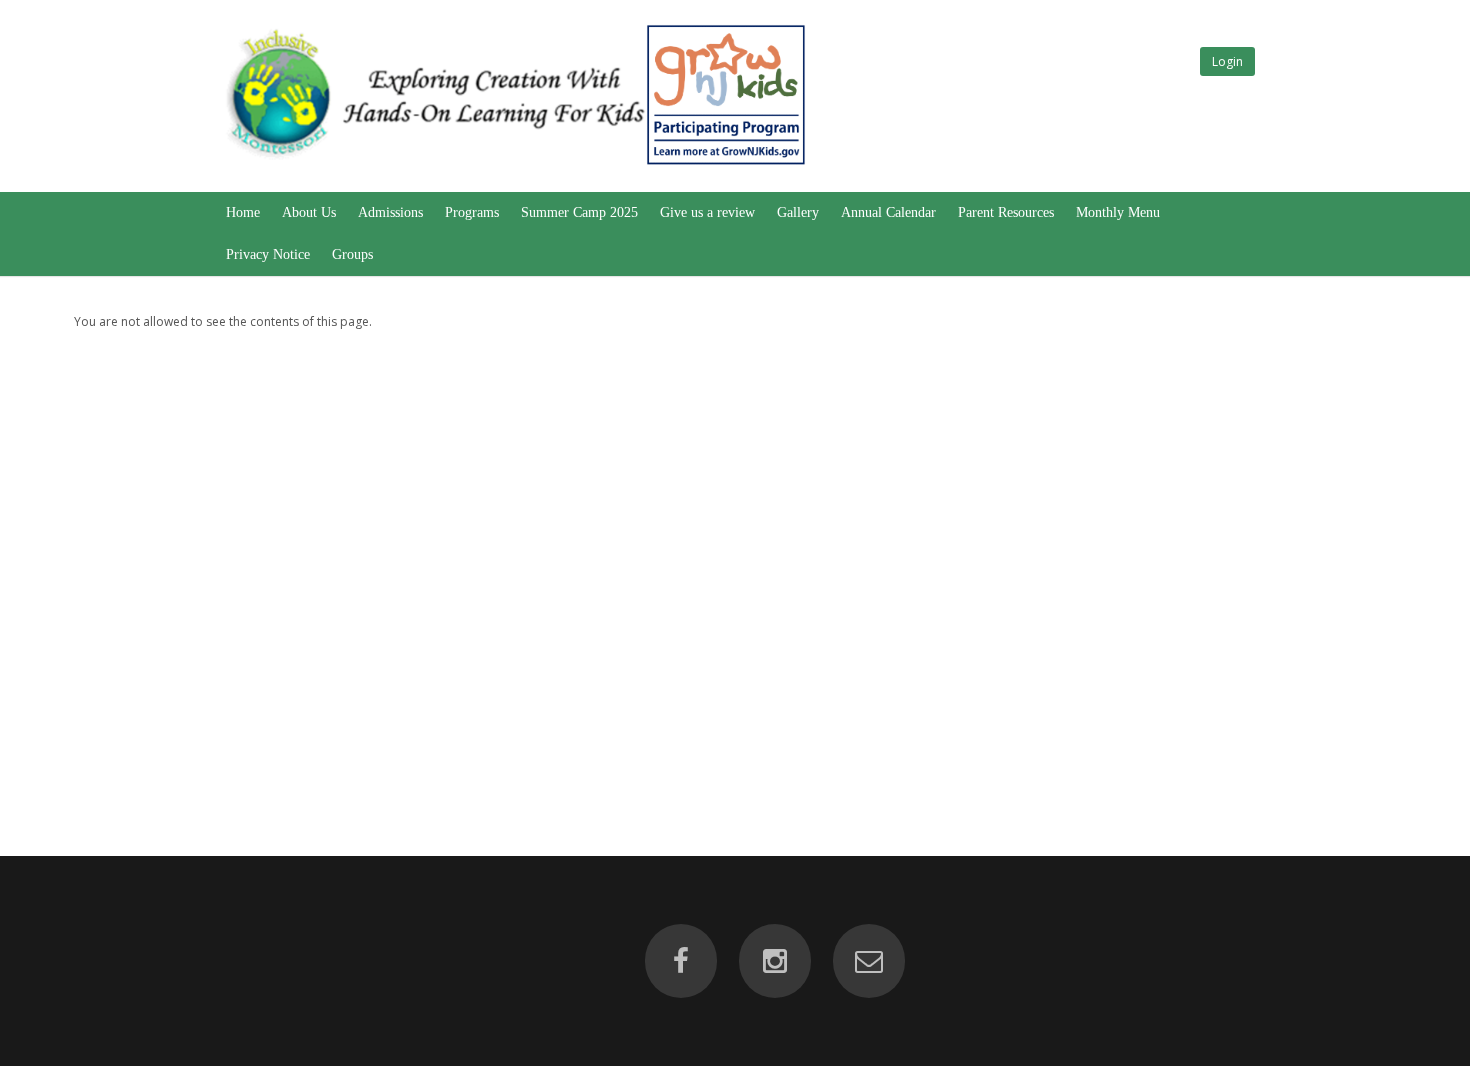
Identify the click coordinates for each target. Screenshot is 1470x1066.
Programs (472, 212)
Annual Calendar (888, 212)
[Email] (869, 961)
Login (1227, 61)
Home (243, 212)
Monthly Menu (1118, 212)
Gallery (798, 212)
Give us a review (707, 212)
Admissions (390, 212)
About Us (309, 212)
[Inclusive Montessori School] (514, 165)
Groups (352, 254)
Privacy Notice (268, 254)
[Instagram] (775, 961)
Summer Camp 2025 (579, 212)
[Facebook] (681, 961)
